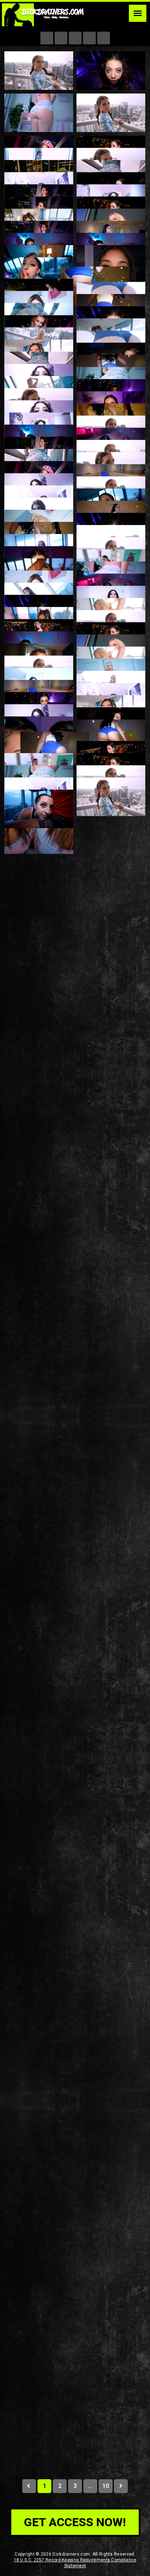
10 (105, 2486)
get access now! (75, 2522)
